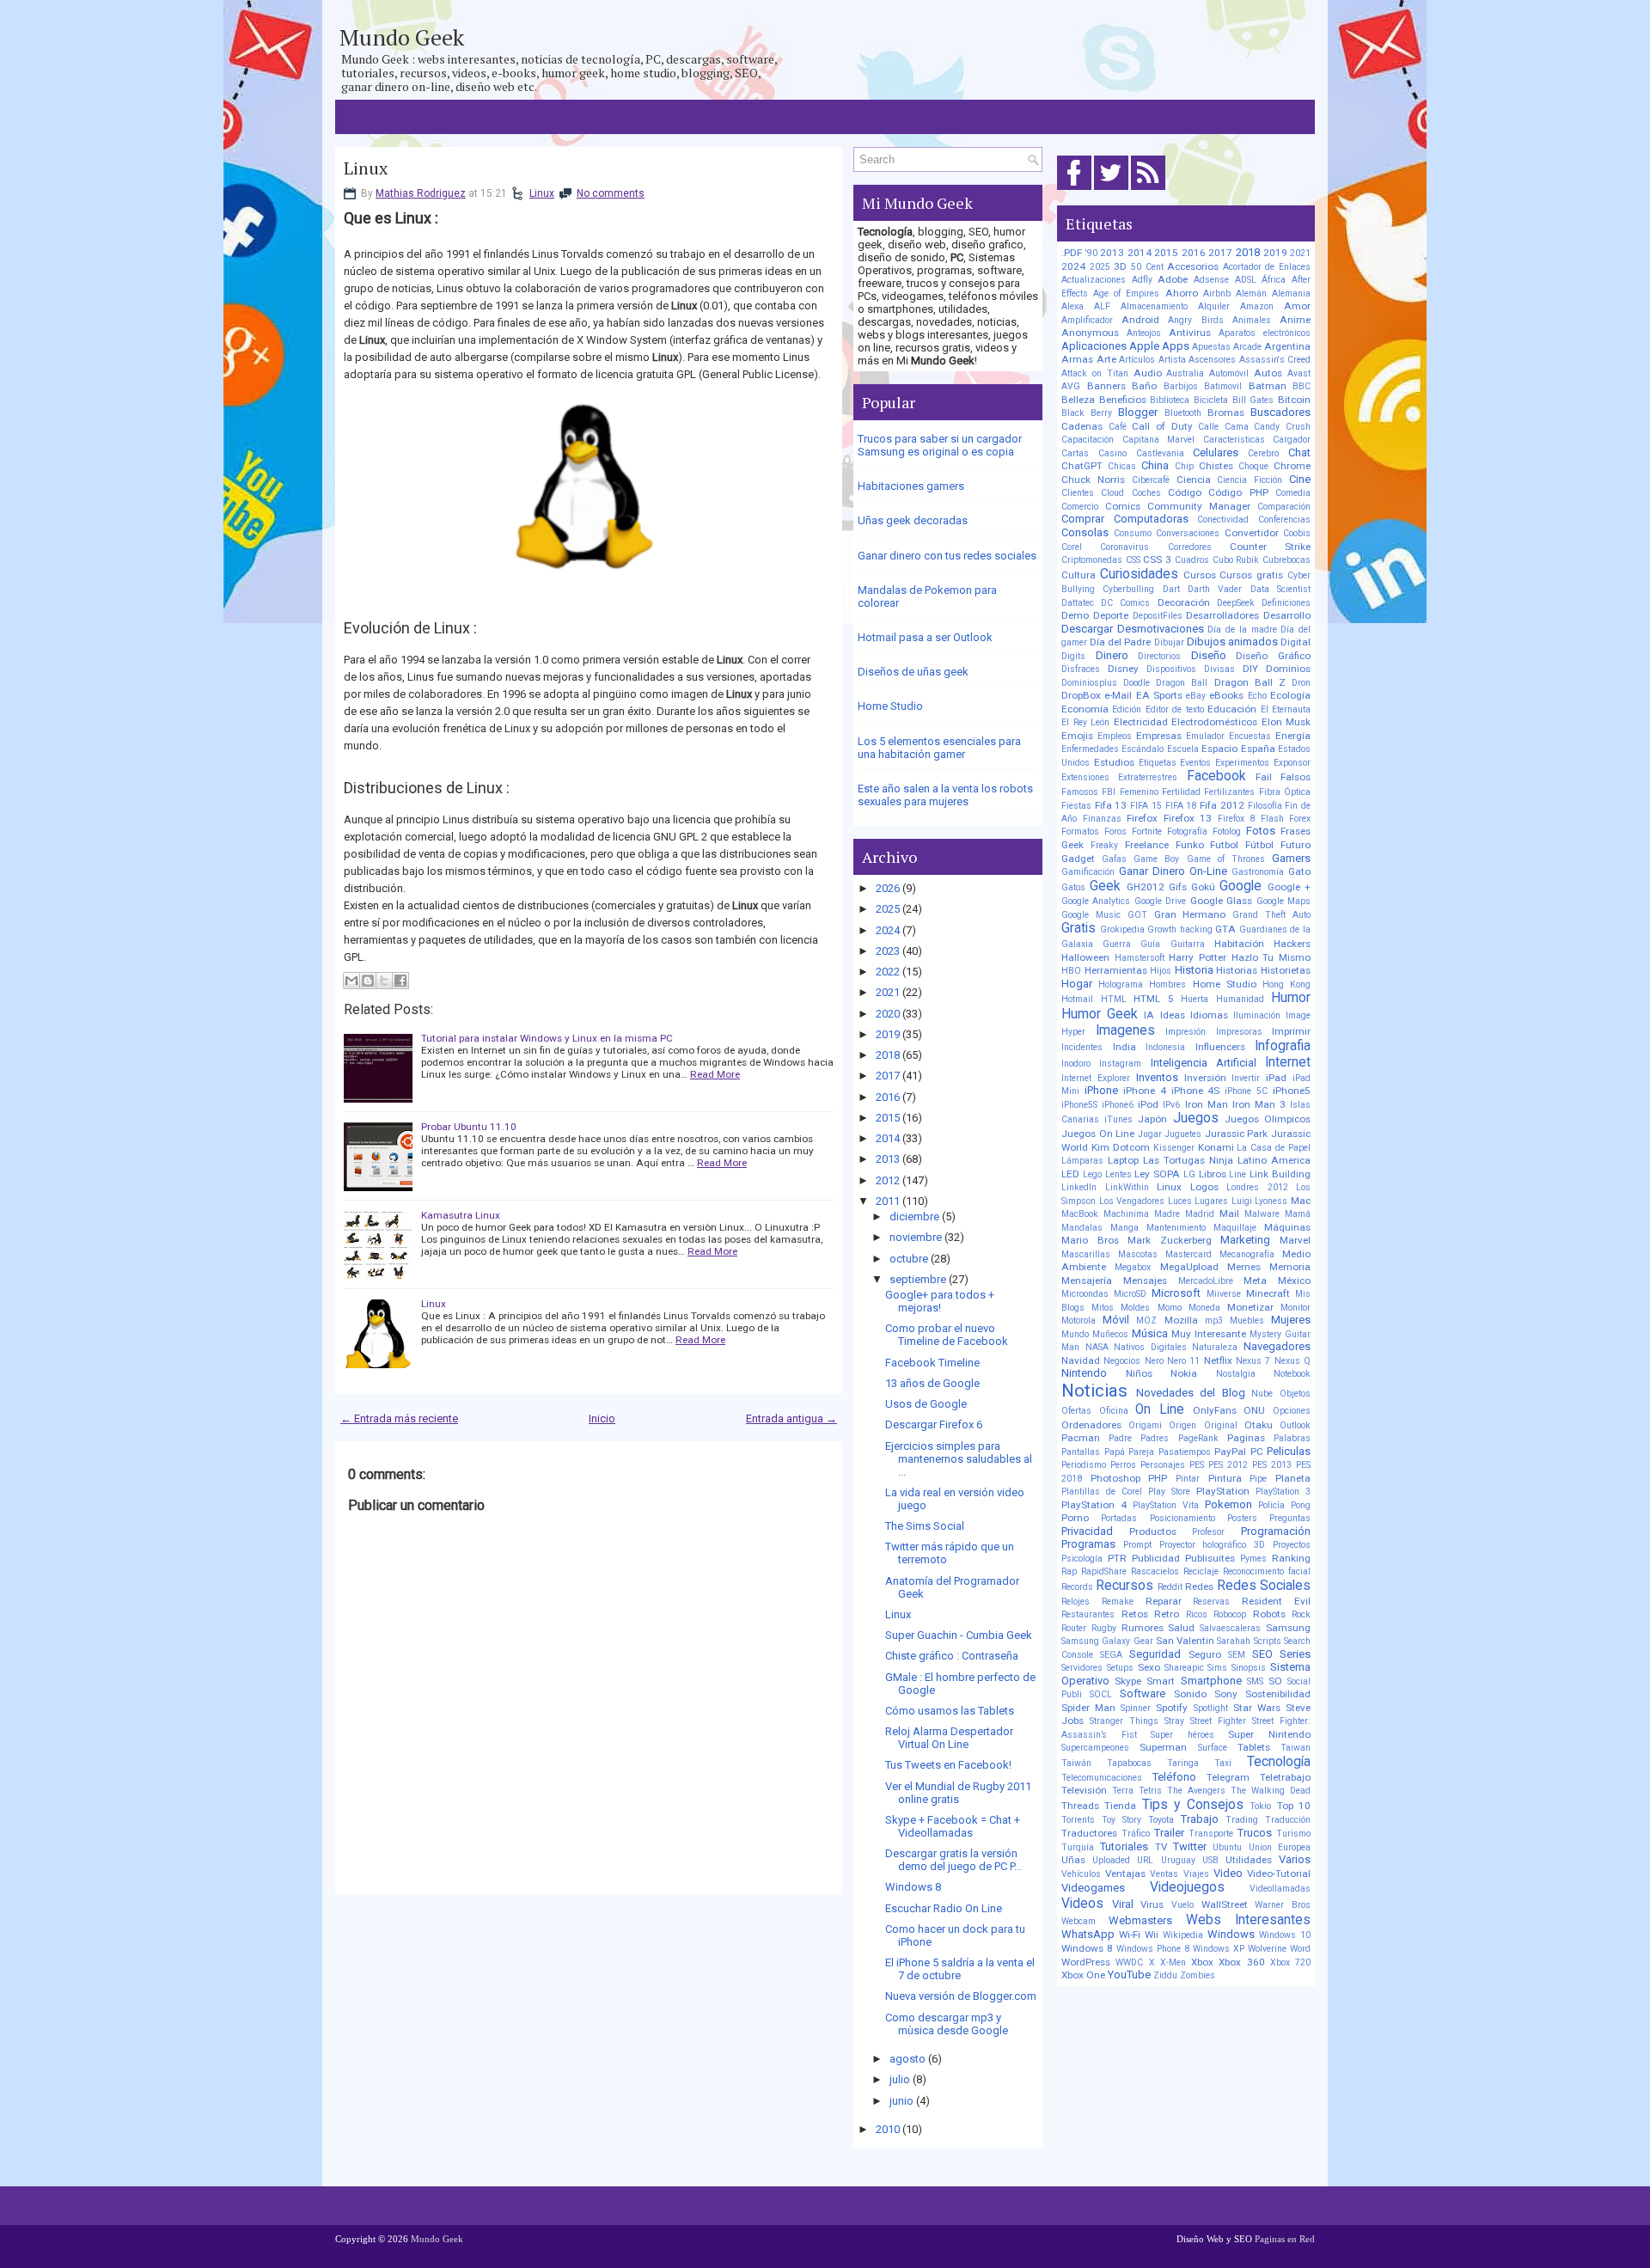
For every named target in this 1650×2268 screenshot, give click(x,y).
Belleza (1078, 400)
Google (1241, 886)
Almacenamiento (1154, 306)
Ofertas (1076, 1411)
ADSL (1246, 280)
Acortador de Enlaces (1267, 267)
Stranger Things (1124, 1721)
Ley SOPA (1157, 1174)
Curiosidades (1139, 574)
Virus (1152, 1904)
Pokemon (1228, 1504)
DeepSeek (1236, 603)
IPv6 (1171, 1105)
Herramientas (1116, 970)
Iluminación (1257, 1015)
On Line (1160, 1409)
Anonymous (1090, 333)
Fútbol (1259, 845)
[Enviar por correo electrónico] (351, 981)
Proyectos (1292, 1545)
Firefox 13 (1188, 818)
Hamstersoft (1140, 958)
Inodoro (1076, 1064)
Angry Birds (1195, 320)
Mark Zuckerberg (1170, 1240)
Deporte (1111, 615)
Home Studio (890, 706)
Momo (1170, 1308)
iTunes (1118, 1119)
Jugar (1150, 1134)
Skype (1128, 1681)
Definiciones (1286, 603)
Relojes (1076, 1602)
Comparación (1284, 507)
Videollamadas (1280, 1889)
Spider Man (1088, 1708)
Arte (1106, 359)
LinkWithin (1127, 1187)
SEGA (1111, 1655)
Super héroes (1182, 1735)
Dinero (1112, 655)
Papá (1115, 1452)
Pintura (1225, 1478)
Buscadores (1280, 412)
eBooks (1226, 695)
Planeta (1293, 1478)
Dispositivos (1171, 669)
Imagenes (1125, 1030)
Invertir (1246, 1078)
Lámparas (1082, 1161)
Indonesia (1165, 1047)
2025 (888, 909)
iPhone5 (1292, 1091)
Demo (1075, 615)
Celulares (1216, 452)
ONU (1254, 1410)
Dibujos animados (1232, 642)
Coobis (1297, 533)
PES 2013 (1272, 1465)
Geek (1105, 886)
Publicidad (1156, 1558)
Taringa (1183, 1763)
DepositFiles (1158, 616)
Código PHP (1238, 492)
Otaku (1259, 1425)
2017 (888, 1076)
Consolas (1085, 532)
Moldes (1135, 1308)
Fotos (1261, 831)
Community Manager (1199, 506)
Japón (1152, 1119)
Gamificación (1088, 872)
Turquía (1078, 1847)
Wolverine (1267, 1949)
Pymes (1253, 1559)
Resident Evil (1276, 1601)
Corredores (1190, 547)
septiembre (918, 1279)
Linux (366, 168)
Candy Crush (1282, 427)
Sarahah (1234, 1641)
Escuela (1183, 749)
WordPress (1086, 1962)
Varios (1295, 1859)
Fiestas (1076, 806)
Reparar (1164, 1601)
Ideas (1173, 1015)
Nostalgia (1236, 1374)
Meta (1255, 1281)
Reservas (1211, 1602)
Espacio (1219, 749)
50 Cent (1147, 267)
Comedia (1293, 493)
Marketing (1245, 1240)
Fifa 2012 (1222, 805)
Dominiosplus (1089, 683)
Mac (1301, 1201)
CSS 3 (1157, 559)
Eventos (1195, 763)
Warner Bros (1283, 1905)
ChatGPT (1082, 466)
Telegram (1228, 1777)
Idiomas (1209, 1015)
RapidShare (1104, 1571)
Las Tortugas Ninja (1188, 1160)
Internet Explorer (1096, 1078)
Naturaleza (1215, 1347)
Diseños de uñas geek (913, 672)
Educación (1232, 709)
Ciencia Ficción (1250, 480)
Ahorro (1182, 293)
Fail (1264, 777)
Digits (1073, 656)
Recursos (1124, 1586)
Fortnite (1147, 831)
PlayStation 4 (1094, 1505)
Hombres (1167, 984)
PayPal (1230, 1452)
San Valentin (1185, 1641)
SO (1275, 1681)
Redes (1199, 1586)
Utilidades (1249, 1860)
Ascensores (1212, 360)
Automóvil (1229, 373)
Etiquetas (1158, 763)
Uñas (1073, 1860)
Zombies (1198, 1975)
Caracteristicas (1234, 440)
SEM (1237, 1655)
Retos (1135, 1614)
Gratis (1079, 928)
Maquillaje (1235, 1228)
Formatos (1080, 831)
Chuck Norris (1093, 480)
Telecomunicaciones (1102, 1778)
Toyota (1161, 1820)
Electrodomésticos (1214, 722)
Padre (1120, 1438)
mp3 (1214, 1320)
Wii (1152, 1935)
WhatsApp (1088, 1934)
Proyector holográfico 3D (1213, 1545)
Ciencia (1194, 480)
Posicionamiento (1182, 1518)
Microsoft (1176, 1293)
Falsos (1296, 777)
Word (1300, 1949)
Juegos (1196, 1118)
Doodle (1137, 683)
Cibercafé (1151, 480)
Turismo (1293, 1834)
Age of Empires (1126, 293)
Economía (1085, 709)
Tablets (1254, 1747)
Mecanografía (1247, 1254)
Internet (1288, 1062)
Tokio (1260, 1806)
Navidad (1081, 1360)
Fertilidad (1181, 792)
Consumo (1133, 533)
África (1274, 280)
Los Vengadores (1132, 1201)
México (1294, 1281)
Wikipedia (1183, 1935)
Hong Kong (1286, 984)
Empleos (1115, 736)
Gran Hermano (1190, 914)
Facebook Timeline (932, 1363)
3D (1120, 266)
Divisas (1219, 669)
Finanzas (1102, 819)
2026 (888, 888)
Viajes (1196, 1874)
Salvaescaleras (1230, 1628)
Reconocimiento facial (1267, 1571)
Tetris (1150, 1791)
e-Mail (1118, 695)
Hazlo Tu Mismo (1271, 957)
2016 (888, 1097)
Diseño (1209, 655)
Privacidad (1087, 1531)
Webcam (1079, 1921)
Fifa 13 (1111, 805)
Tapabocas (1129, 1763)
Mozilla (1181, 1320)
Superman (1163, 1747)
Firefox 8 (1237, 819)
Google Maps (1283, 901)
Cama (1237, 427)
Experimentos (1242, 763)
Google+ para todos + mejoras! (940, 1301)
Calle (1208, 427)
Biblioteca (1170, 400)
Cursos (1200, 575)
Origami (1145, 1425)
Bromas (1226, 413)
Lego (1092, 1174)
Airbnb (1217, 293)
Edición (1127, 709)
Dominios (1288, 669)
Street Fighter (1218, 1721)
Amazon (1257, 306)
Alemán (1251, 293)
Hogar (1077, 984)
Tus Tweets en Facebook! (948, 1765)
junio (901, 2101)
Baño (1144, 386)
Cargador (1292, 440)
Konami (1216, 1147)
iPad (1276, 1078)
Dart (1171, 589)
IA (1149, 1015)
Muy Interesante (1209, 1334)
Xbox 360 (1241, 1962)
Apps (1176, 346)
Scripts (1268, 1641)
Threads (1080, 1806)
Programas (1088, 1544)
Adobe (1173, 279)
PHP (1158, 1478)
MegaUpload (1189, 1267)
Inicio (602, 1418)
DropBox (1081, 695)
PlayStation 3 (1283, 1492)
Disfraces (1081, 669)
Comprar (1083, 519)
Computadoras (1151, 519)
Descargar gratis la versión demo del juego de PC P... (953, 1860)
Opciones (1292, 1411)
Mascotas (1138, 1254)
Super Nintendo (1269, 1734)
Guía (1150, 944)
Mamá (1298, 1214)
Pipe (1258, 1479)
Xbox (1202, 1962)
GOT (1137, 915)
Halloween (1085, 957)
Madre (1167, 1214)
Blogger (1138, 412)
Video (1228, 1873)
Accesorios (1193, 266)
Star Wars (1257, 1708)
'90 (1091, 253)
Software (1143, 1693)
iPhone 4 (1145, 1091)
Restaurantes (1088, 1614)
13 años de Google (932, 1383)
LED (1070, 1174)
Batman (1268, 386)
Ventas (1164, 1874)
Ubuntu (1227, 1847)
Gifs (1178, 887)
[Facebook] (1074, 190)
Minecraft (1268, 1293)
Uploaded (1111, 1860)
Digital (1296, 642)
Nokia (1184, 1373)
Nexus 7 (1253, 1361)
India (1124, 1047)
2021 (888, 992)
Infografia (1283, 1046)
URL (1145, 1860)
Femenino (1139, 792)
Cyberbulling (1128, 589)
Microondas (1085, 1294)
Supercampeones (1095, 1748)
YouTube (1129, 1975)
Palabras (1292, 1438)
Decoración (1184, 602)
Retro (1167, 1614)
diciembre (914, 1217)
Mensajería (1087, 1281)
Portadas (1119, 1518)
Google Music (1091, 915)
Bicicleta (1211, 400)
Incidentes (1082, 1047)
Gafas (1114, 859)
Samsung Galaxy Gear (1107, 1641)
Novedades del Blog (1191, 1393)
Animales (1252, 320)
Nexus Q (1292, 1361)
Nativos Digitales (1150, 1347)
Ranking (1291, 1558)
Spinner (1136, 1708)
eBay (1196, 696)
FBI (1109, 792)
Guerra (1117, 944)
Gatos (1073, 887)
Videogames (1093, 1888)
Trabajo (1200, 1819)
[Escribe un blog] (368, 981)
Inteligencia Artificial (1204, 1063)
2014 (888, 1138)
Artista (1172, 360)
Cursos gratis (1251, 575)
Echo (1257, 696)
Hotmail (1077, 999)
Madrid (1200, 1214)
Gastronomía (1258, 872)
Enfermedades (1090, 749)
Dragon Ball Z (1250, 682)
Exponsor (1292, 763)
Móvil (1116, 1320)
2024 (888, 930)
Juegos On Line (1098, 1134)
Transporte (1211, 1834)
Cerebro (1263, 453)
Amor (1297, 306)
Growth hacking (1180, 929)
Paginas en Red (1285, 2239)
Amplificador (1087, 320)
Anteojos (1144, 333)
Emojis (1077, 736)
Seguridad (1155, 1654)
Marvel (1295, 1240)
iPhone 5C (1246, 1091)
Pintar (1188, 1479)
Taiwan (1296, 1748)
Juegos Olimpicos (1268, 1119)
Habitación (1239, 944)
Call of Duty (1162, 426)
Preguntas (1290, 1518)
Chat (1299, 452)
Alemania (1291, 293)
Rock (1301, 1614)
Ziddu (1165, 1975)
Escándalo (1143, 749)
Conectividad (1223, 520)
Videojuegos (1187, 1887)
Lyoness (1271, 1201)
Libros (1213, 1174)
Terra (1123, 1791)
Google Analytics (1096, 901)
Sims (1217, 1668)
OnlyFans (1215, 1410)
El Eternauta (1286, 709)
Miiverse (1224, 1294)
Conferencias (1284, 520)
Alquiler (1214, 306)
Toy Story (1121, 1820)
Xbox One (1083, 1975)
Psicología (1082, 1559)
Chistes (1216, 466)
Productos (1153, 1531)
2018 (888, 1055)
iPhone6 (1118, 1105)
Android (1140, 320)
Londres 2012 (1257, 1187)
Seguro (1205, 1654)
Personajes (1163, 1465)
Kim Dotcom (1121, 1147)
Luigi (1242, 1201)
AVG (1071, 386)
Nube (1262, 1394)
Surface (1213, 1748)
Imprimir (1291, 1031)
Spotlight (1211, 1708)
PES (1197, 1465)
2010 (888, 2129)
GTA (1225, 929)
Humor (1291, 998)
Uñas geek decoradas (913, 520)
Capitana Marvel (1159, 440)
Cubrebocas (1286, 560)
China (1155, 465)
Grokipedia (1122, 929)
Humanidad (1240, 999)
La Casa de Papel (1274, 1148)
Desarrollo (1287, 615)
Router (1074, 1628)
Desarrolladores (1222, 615)
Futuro (1296, 845)
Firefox (1142, 818)
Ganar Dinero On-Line (1173, 871)
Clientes (1078, 493)
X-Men (1173, 1962)
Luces (1180, 1201)
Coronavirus (1124, 547)
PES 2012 (1228, 1465)
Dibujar (1169, 642)
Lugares (1211, 1201)
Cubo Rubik (1236, 560)
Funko (1190, 845)
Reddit (1170, 1587)
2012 (888, 1180)
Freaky (1104, 845)
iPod (1148, 1104)
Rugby (1104, 1628)
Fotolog (1227, 831)
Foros (1115, 831)
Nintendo (1084, 1373)
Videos (1082, 1904)
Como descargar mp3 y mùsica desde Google (947, 2024)
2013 (888, 1159)
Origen (1182, 1425)
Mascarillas (1086, 1254)
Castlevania (1160, 453)
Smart (1161, 1681)
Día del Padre (1120, 642)
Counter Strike (1270, 547)
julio (900, 2079)
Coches (1146, 493)
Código (1185, 492)
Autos (1268, 373)
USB (1210, 1860)
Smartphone (1211, 1681)
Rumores (1143, 1628)
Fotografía (1187, 831)
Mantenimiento (1176, 1228)
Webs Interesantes (1248, 1920)
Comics (1123, 506)
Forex (1300, 819)
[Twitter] (1111, 190)
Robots (1269, 1614)
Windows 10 (1285, 1935)
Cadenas (1082, 426)
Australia (1185, 373)
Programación (1276, 1531)
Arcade (1247, 347)
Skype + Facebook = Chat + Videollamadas (953, 1826)
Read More (715, 1074)
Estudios (1114, 762)
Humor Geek (1100, 1014)
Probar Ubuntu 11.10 (469, 1127)
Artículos (1137, 360)
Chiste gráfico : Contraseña (952, 1656)
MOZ (1146, 1320)
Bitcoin (1294, 400)
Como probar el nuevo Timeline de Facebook (947, 1335)
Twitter (1190, 1846)
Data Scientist (1280, 589)
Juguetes (1183, 1134)
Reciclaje (1201, 1571)
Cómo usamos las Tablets (950, 1711)
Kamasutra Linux (461, 1215)
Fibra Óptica (1285, 792)
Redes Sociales (1264, 1586)
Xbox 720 (1290, 1962)
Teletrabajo (1285, 1777)
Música (1150, 1333)
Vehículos (1081, 1874)
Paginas (1246, 1438)
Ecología (1290, 695)
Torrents (1078, 1820)
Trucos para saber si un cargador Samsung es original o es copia (940, 445)
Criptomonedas (1092, 560)
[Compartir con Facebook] (400, 981)
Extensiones (1085, 777)
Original (1221, 1425)
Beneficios (1123, 400)
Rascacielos (1155, 1571)
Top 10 (1294, 1806)
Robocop (1230, 1614)
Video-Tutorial (1279, 1874)
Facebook (1216, 776)
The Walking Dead (1271, 1791)
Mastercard (1189, 1254)
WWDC (1129, 1962)
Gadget (1078, 859)
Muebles (1247, 1320)
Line (1237, 1174)
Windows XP (1219, 1949)
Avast (1299, 373)
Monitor (1296, 1308)
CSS (1133, 560)
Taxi (1223, 1763)
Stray (1174, 1721)
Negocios (1122, 1361)
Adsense (1211, 280)
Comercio (1080, 507)
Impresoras (1239, 1032)
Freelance (1147, 845)
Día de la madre (1242, 630)
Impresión (1186, 1032)
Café (1118, 427)
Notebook (1292, 1374)
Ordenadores (1091, 1425)
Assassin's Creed (1275, 360)
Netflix (1218, 1360)
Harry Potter (1198, 957)
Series (1295, 1654)
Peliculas (1289, 1451)
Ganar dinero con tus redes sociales (947, 556)
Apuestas (1211, 347)
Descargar (1087, 629)
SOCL (1101, 1694)
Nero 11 (1183, 1361)
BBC (1302, 386)
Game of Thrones (1226, 859)
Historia (1194, 970)
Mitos (1103, 1308)
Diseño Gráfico (1273, 656)
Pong (1301, 1505)
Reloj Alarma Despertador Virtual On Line (949, 1738)
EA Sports (1159, 695)
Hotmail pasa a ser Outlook (925, 637)
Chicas (1122, 466)
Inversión (1205, 1078)
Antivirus (1190, 333)
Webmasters (1140, 1920)
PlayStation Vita (1166, 1505)
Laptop (1123, 1160)
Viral (1123, 1904)
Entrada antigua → (791, 1418)
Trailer (1169, 1833)
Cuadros (1192, 560)
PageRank (1198, 1438)
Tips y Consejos (1193, 1805)
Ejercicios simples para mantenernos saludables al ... (959, 1459)
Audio (1148, 373)
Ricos (1197, 1614)
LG (1189, 1174)
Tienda (1120, 1806)
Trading (1242, 1820)
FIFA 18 (1181, 806)
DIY (1250, 669)
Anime (1295, 320)
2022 (888, 972)
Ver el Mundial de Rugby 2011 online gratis (958, 1793)
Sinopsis (1249, 1668)
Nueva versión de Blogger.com (961, 1996)
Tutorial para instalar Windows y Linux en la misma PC (547, 1038)
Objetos (1295, 1394)
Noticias (1094, 1391)
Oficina (1114, 1411)
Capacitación (1088, 440)
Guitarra (1188, 944)
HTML (1114, 999)
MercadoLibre (1206, 1281)
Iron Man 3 (1259, 1104)
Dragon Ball (1182, 683)
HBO (1071, 971)
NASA (1097, 1347)
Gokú (1203, 887)
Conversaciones (1188, 533)
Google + (1289, 887)
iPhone (1101, 1090)
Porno (1075, 1518)
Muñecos (1110, 1334)
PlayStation (1223, 1491)
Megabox (1133, 1267)
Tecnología (1279, 1762)
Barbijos (1181, 386)
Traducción (1288, 1820)
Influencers (1220, 1047)
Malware (1262, 1214)
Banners (1106, 386)
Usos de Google (926, 1404)
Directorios (1159, 656)
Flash (1272, 819)
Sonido (1190, 1694)
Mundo (1075, 1334)
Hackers (1292, 944)
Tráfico (1136, 1834)
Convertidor (1252, 533)
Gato (1299, 871)
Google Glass (1221, 901)
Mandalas (1082, 1228)
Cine (1300, 479)
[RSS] (1148, 190)
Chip (1184, 466)
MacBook (1080, 1214)
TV (1161, 1847)
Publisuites (1210, 1558)
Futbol (1224, 845)
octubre (909, 1259)
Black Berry (1087, 413)
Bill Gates (1253, 400)
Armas (1077, 359)
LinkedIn (1079, 1187)
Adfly (1142, 280)
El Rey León (1085, 722)
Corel (1072, 547)
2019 (888, 1034)
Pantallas (1081, 1452)
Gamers (1291, 858)
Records (1077, 1587)
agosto (907, 2059)
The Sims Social (925, 1526)
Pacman (1081, 1438)
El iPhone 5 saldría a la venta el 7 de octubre (960, 1969)
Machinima (1126, 1214)
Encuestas (1250, 736)
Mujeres (1291, 1320)
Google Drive (1160, 901)
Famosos (1080, 792)
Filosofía (1265, 806)
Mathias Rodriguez (421, 193)
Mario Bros (1090, 1240)
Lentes (1118, 1174)
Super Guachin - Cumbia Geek (959, 1635)
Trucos (1255, 1833)
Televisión (1084, 1790)
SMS (1255, 1681)
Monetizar (1250, 1307)
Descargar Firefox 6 (934, 1424)
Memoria (1290, 1267)
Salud (1181, 1628)
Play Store (1169, 1492)
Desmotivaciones (1161, 629)
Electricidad (1141, 722)
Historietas (1286, 970)
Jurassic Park (1237, 1134)
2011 (888, 1201)
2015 (888, 1118)
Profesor (1208, 1532)
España (1258, 749)
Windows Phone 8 (1153, 1949)
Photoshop (1115, 1478)
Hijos (1161, 971)
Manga (1124, 1228)
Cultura (1079, 575)
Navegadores (1277, 1346)
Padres (1155, 1438)
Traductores (1089, 1833)
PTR (1117, 1558)
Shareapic (1184, 1668)
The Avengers (1196, 1791)
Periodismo (1084, 1465)
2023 (888, 951)
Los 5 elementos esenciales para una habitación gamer (939, 748)
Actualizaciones (1094, 280)
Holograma (1121, 984)
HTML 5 (1154, 999)
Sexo (1149, 1667)
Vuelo (1182, 1905)
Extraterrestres (1148, 777)
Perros (1123, 1465)
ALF (1102, 306)
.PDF (1072, 253)
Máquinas (1287, 1227)
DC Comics (1125, 603)
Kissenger (1174, 1148)
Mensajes (1145, 1281)
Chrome (1292, 466)
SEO (1262, 1654)
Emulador (1205, 736)
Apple (1144, 346)
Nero (1154, 1361)
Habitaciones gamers (911, 486)
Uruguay (1178, 1860)
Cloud (1112, 493)
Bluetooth (1183, 413)
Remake (1118, 1602)
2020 (888, 1014)
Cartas (1075, 453)
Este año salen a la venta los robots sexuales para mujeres (945, 795)
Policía (1271, 1505)
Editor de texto (1175, 709)
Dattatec (1078, 603)
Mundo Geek (402, 37)
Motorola (1079, 1320)
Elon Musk (1286, 722)
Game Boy (1156, 859)
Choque (1253, 466)
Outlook (1295, 1425)
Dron (1301, 683)
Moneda (1204, 1308)
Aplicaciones (1094, 346)
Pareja (1141, 1452)
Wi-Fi (1130, 1935)
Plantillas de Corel (1102, 1492)
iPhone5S (1079, 1105)
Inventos (1157, 1077)
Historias (1237, 970)
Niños (1139, 1373)
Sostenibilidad (1278, 1694)
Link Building (1280, 1174)
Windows (1231, 1934)
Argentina (1287, 346)
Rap (1069, 1571)
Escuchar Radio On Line (944, 1908)
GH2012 (1146, 887)
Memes (1244, 1267)
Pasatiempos (1185, 1452)
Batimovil (1223, 386)
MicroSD (1130, 1294)
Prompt (1137, 1545)
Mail (1229, 1213)
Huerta (1195, 999)
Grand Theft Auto (1271, 915)
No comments (611, 193)
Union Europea (1280, 1847)
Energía (1293, 736)
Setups (1120, 1668)
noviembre (916, 1237)
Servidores (1082, 1668)
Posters (1242, 1518)
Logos (1204, 1187)
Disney (1123, 669)
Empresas (1159, 736)
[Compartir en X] (384, 981)
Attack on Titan (1095, 373)
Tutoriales (1124, 1846)
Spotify (1172, 1708)
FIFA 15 (1146, 806)
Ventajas (1125, 1874)
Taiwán (1076, 1763)
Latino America (1274, 1160)
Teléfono (1174, 1777)
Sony (1226, 1694)
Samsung (1288, 1628)
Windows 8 (913, 1887)
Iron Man (1207, 1104)
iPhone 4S (1196, 1091)
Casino (1112, 453)
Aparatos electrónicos (1265, 333)
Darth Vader (1215, 589)
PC (1257, 1452)
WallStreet (1225, 1904)
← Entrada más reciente (399, 1418)
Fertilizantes (1229, 792)
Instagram (1120, 1064)
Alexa (1072, 306)
